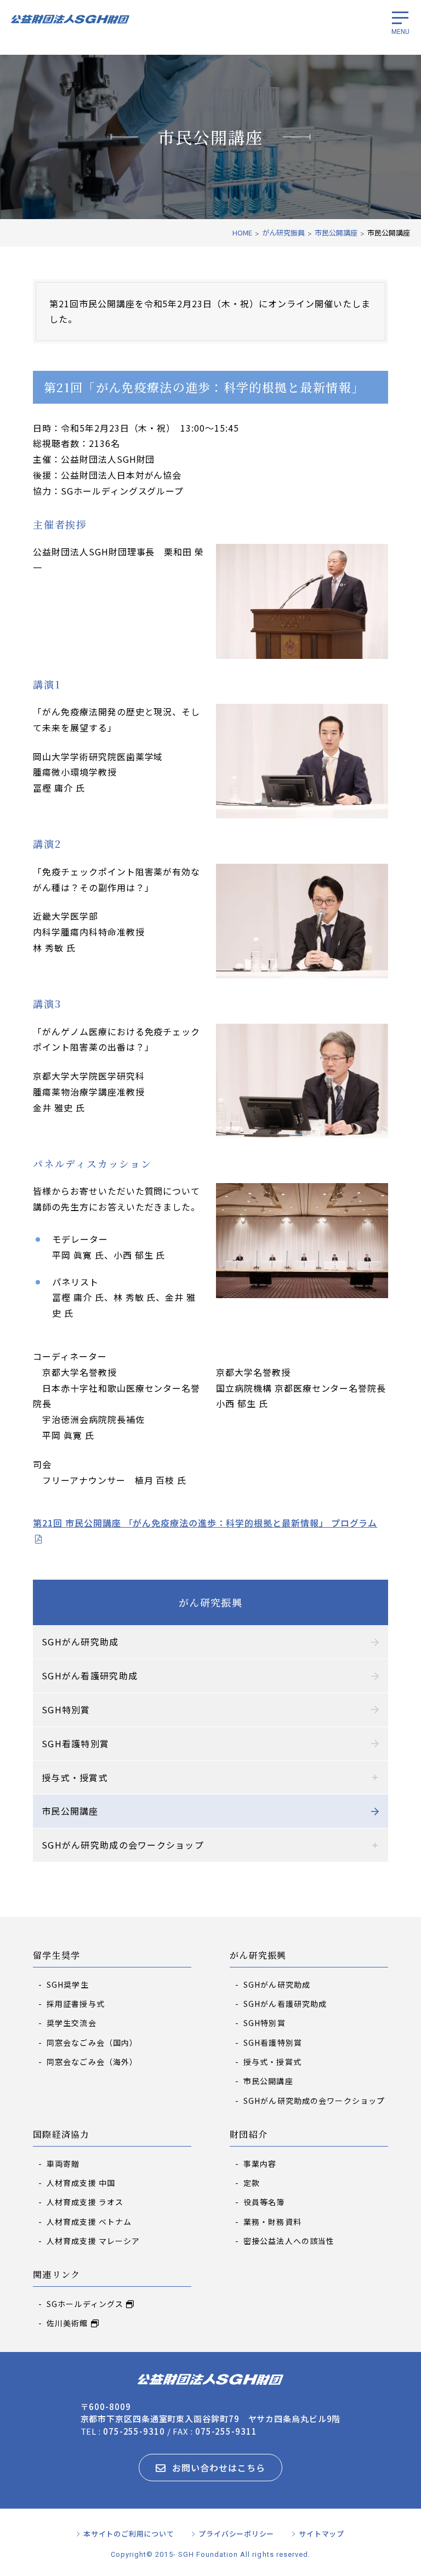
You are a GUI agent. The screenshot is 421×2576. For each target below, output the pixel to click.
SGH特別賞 (66, 1709)
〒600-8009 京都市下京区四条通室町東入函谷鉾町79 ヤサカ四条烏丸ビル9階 (211, 2413)
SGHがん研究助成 (80, 1642)
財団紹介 (249, 2135)
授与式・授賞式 (75, 1777)
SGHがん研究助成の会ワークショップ (123, 1845)
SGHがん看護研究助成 (90, 1676)
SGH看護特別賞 (75, 1743)
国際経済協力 (61, 2135)
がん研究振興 (211, 1602)
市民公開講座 (70, 1811)
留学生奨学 (56, 1956)
